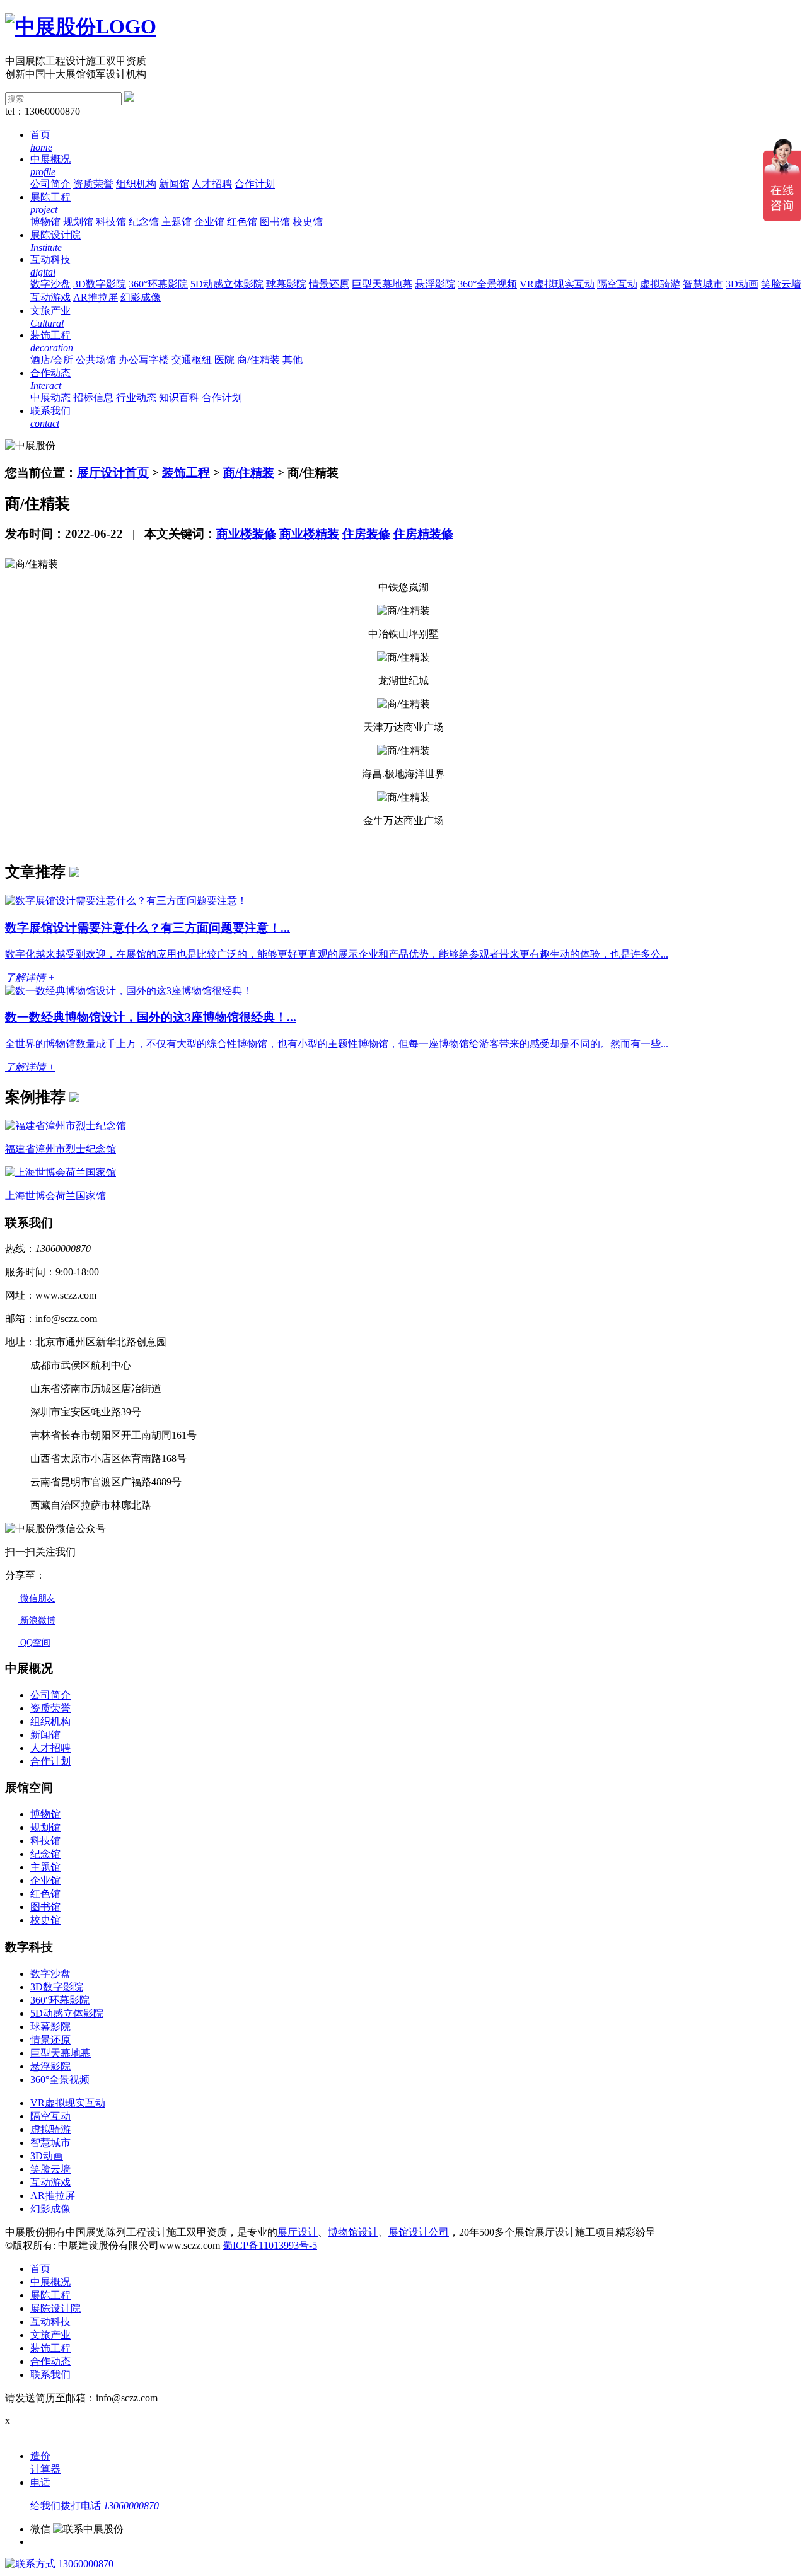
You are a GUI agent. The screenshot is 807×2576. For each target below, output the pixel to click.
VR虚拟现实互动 (557, 284)
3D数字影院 (100, 284)
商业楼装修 (246, 534)
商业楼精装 (309, 534)
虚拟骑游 (660, 284)
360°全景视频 (487, 284)
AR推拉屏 (96, 297)
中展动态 (50, 397)
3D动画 (742, 284)
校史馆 (308, 222)
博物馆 (45, 222)
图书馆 (275, 222)
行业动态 (136, 397)
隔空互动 (617, 284)
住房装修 (366, 534)
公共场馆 (96, 360)
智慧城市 (703, 284)
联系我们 (50, 2375)
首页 (40, 2269)
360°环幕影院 (158, 284)
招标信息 (93, 397)
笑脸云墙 (781, 284)
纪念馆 (144, 222)
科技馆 (111, 222)
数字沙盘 (50, 284)
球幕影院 (286, 284)
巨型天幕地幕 (382, 284)
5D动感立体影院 (227, 284)
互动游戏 (50, 297)
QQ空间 (34, 1643)
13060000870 (86, 2564)
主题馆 (177, 222)
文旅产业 (50, 2335)
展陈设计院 (55, 2308)
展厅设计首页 (113, 473)
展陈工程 (50, 2295)
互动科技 (50, 2322)
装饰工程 (186, 473)
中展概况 (50, 2282)
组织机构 (136, 184)
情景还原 (329, 284)
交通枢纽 (192, 360)
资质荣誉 (93, 184)
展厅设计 (298, 2232)
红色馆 (242, 222)
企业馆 (209, 222)
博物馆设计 (353, 2232)
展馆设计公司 (419, 2232)
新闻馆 (174, 184)
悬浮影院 (435, 284)
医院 (224, 360)
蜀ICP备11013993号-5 (270, 2245)
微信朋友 (37, 1598)
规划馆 (78, 222)
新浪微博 (37, 1621)
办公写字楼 (144, 360)
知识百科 (179, 397)
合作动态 (50, 2361)
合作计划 (255, 184)
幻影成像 (141, 297)
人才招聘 (212, 184)
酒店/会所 (52, 360)
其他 (293, 360)
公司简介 (50, 184)
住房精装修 (423, 534)
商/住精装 (258, 360)
